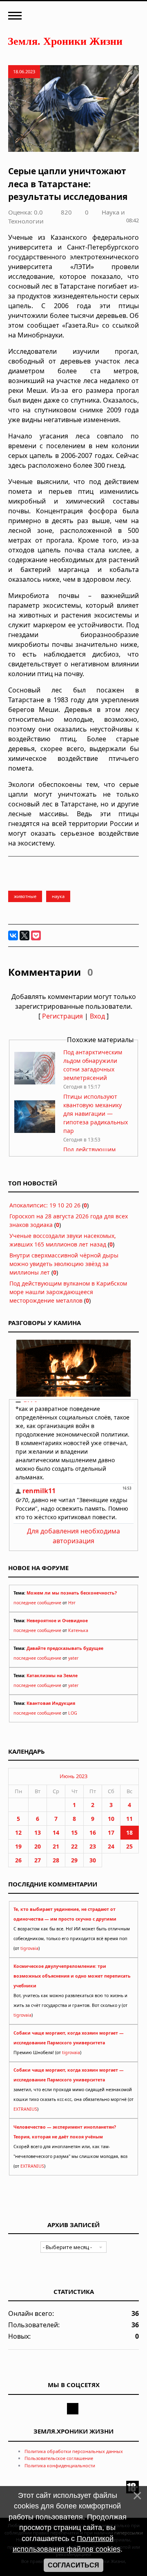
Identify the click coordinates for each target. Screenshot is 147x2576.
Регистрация (62, 1016)
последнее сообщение (37, 1603)
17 (111, 1832)
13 (38, 1832)
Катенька (78, 1630)
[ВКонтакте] (13, 935)
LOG (73, 1713)
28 (56, 1860)
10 (111, 1819)
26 (18, 1860)
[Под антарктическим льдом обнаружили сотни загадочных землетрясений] (35, 1082)
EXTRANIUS (25, 2109)
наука (58, 896)
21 (56, 1846)
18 (129, 1832)
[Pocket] (36, 935)
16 (93, 1832)
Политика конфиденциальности (60, 2465)
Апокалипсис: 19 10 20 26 (45, 1205)
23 (93, 1846)
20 (38, 1846)
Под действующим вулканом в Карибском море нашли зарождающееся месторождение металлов (68, 1292)
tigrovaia (29, 1948)
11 (129, 1819)
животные (25, 896)
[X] (24, 935)
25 (129, 1846)
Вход (97, 1016)
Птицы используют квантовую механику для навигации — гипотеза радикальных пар (96, 1114)
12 (18, 1832)
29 (74, 1860)
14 (56, 1832)
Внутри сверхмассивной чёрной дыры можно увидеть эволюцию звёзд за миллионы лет (64, 1264)
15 (74, 1832)
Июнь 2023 (73, 1776)
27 (38, 1860)
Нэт (72, 1603)
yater (73, 1658)
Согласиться (73, 2565)
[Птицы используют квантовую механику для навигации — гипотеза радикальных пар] (35, 1131)
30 (93, 1860)
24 (111, 1846)
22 (74, 1846)
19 (18, 1846)
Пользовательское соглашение (59, 2458)
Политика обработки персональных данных (74, 2451)
